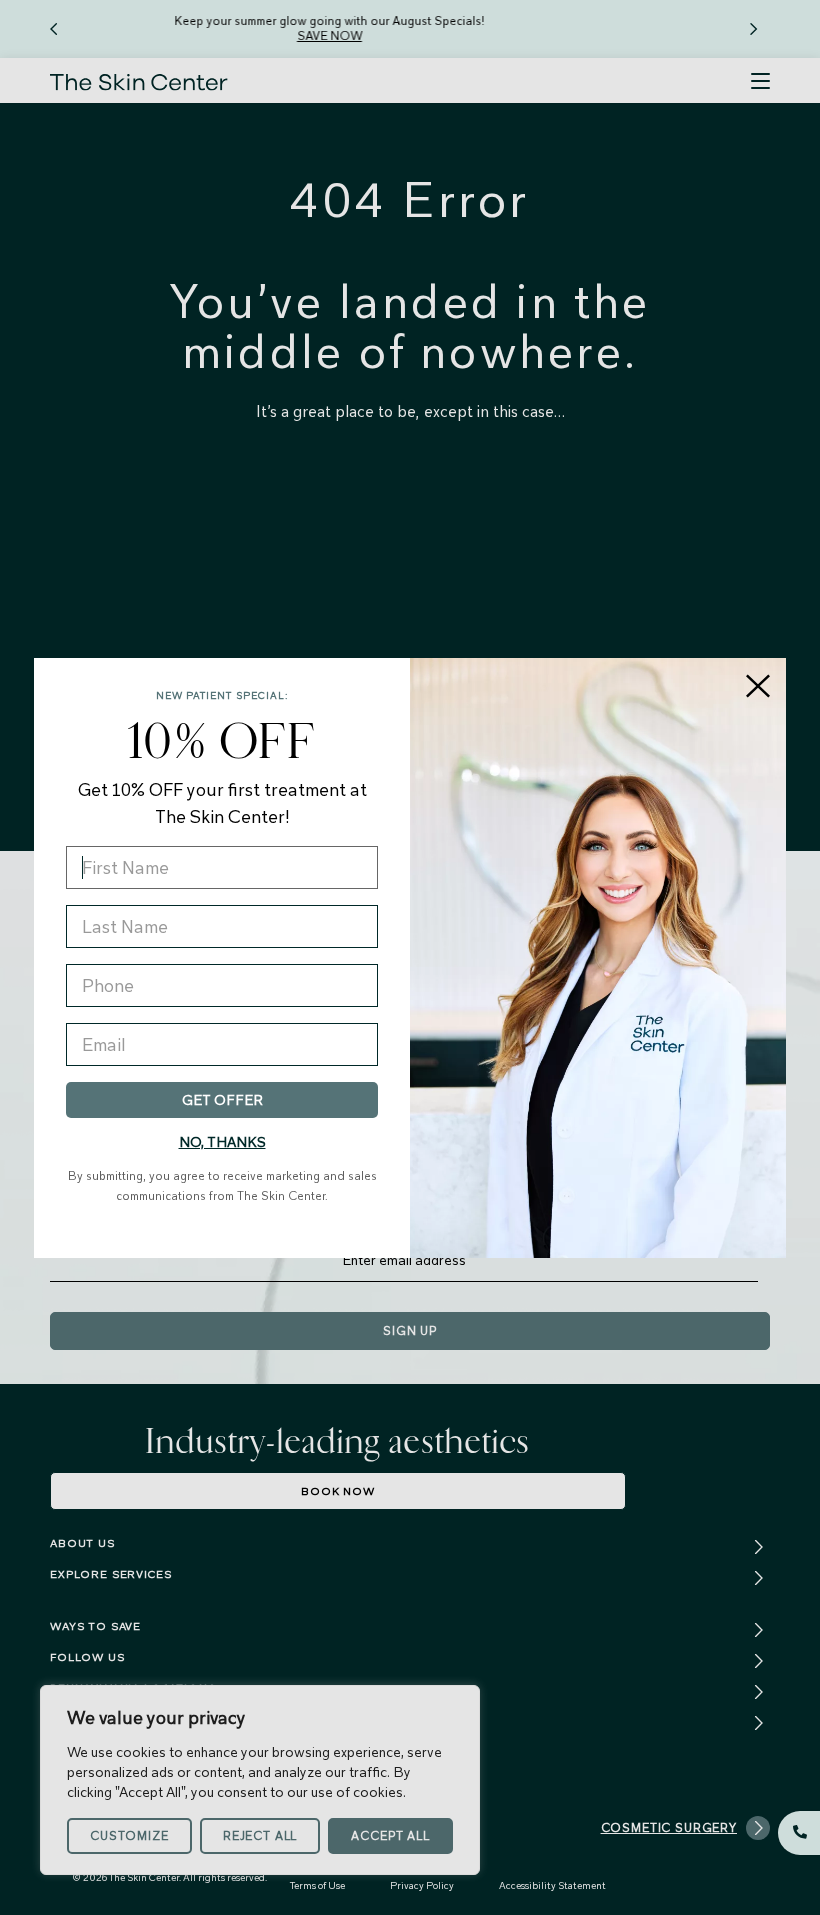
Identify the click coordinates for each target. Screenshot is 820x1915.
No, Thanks (222, 1142)
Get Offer (222, 1100)
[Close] (758, 686)
